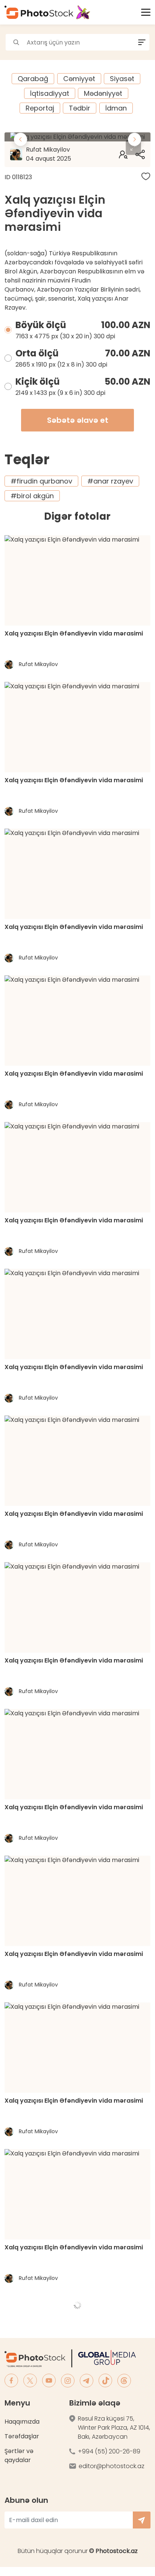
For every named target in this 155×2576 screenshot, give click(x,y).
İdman (116, 108)
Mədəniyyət (103, 93)
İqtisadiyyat (50, 93)
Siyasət (122, 79)
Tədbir (80, 108)
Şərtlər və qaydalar (19, 2455)
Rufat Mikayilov (49, 154)
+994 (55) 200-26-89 (109, 2451)
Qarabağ (33, 79)
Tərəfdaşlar (22, 2436)
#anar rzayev (110, 481)
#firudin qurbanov (41, 481)
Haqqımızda (22, 2422)
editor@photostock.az (112, 2466)
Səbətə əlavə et (78, 420)
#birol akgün (32, 496)
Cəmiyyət (79, 79)
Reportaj (40, 108)
